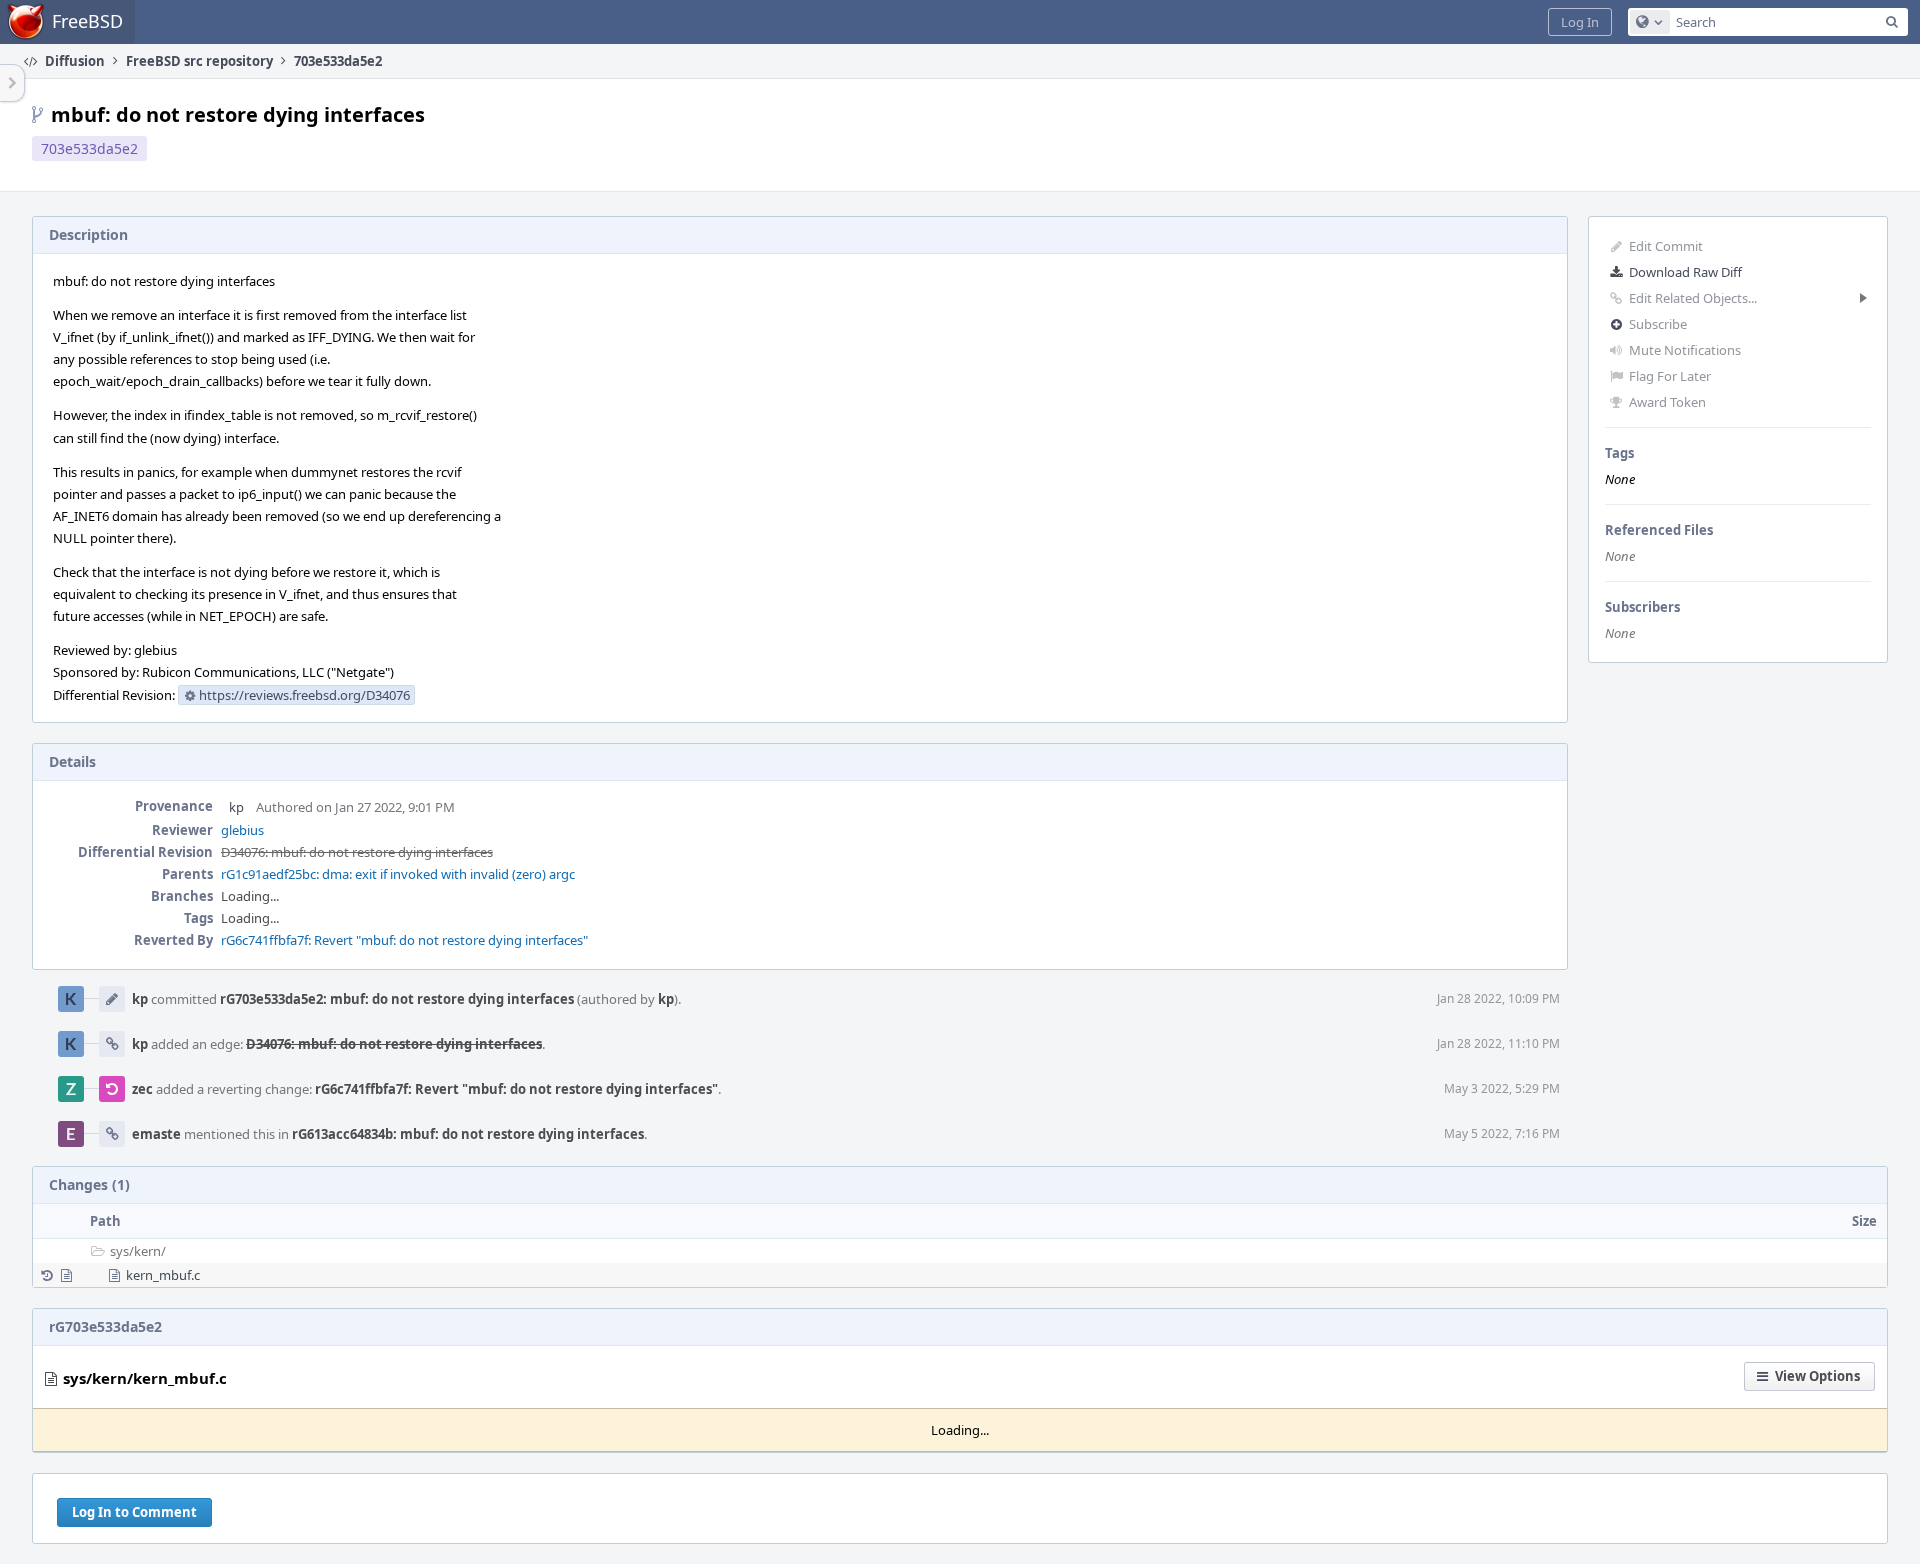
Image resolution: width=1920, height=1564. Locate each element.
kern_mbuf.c (163, 1275)
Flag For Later (1670, 376)
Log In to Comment (134, 1512)
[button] (1580, 22)
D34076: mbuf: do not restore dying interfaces (357, 852)
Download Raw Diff (1685, 272)
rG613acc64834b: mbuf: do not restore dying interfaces (468, 1134)
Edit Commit (1666, 246)
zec (142, 1089)
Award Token (1667, 402)
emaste (156, 1134)
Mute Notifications (1685, 350)
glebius (242, 830)
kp (236, 807)
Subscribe (1658, 324)
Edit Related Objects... (1693, 298)
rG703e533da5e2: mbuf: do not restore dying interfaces (397, 999)
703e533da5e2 (89, 148)
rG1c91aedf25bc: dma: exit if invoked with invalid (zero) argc (398, 874)
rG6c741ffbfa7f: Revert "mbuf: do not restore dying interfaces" (404, 940)
